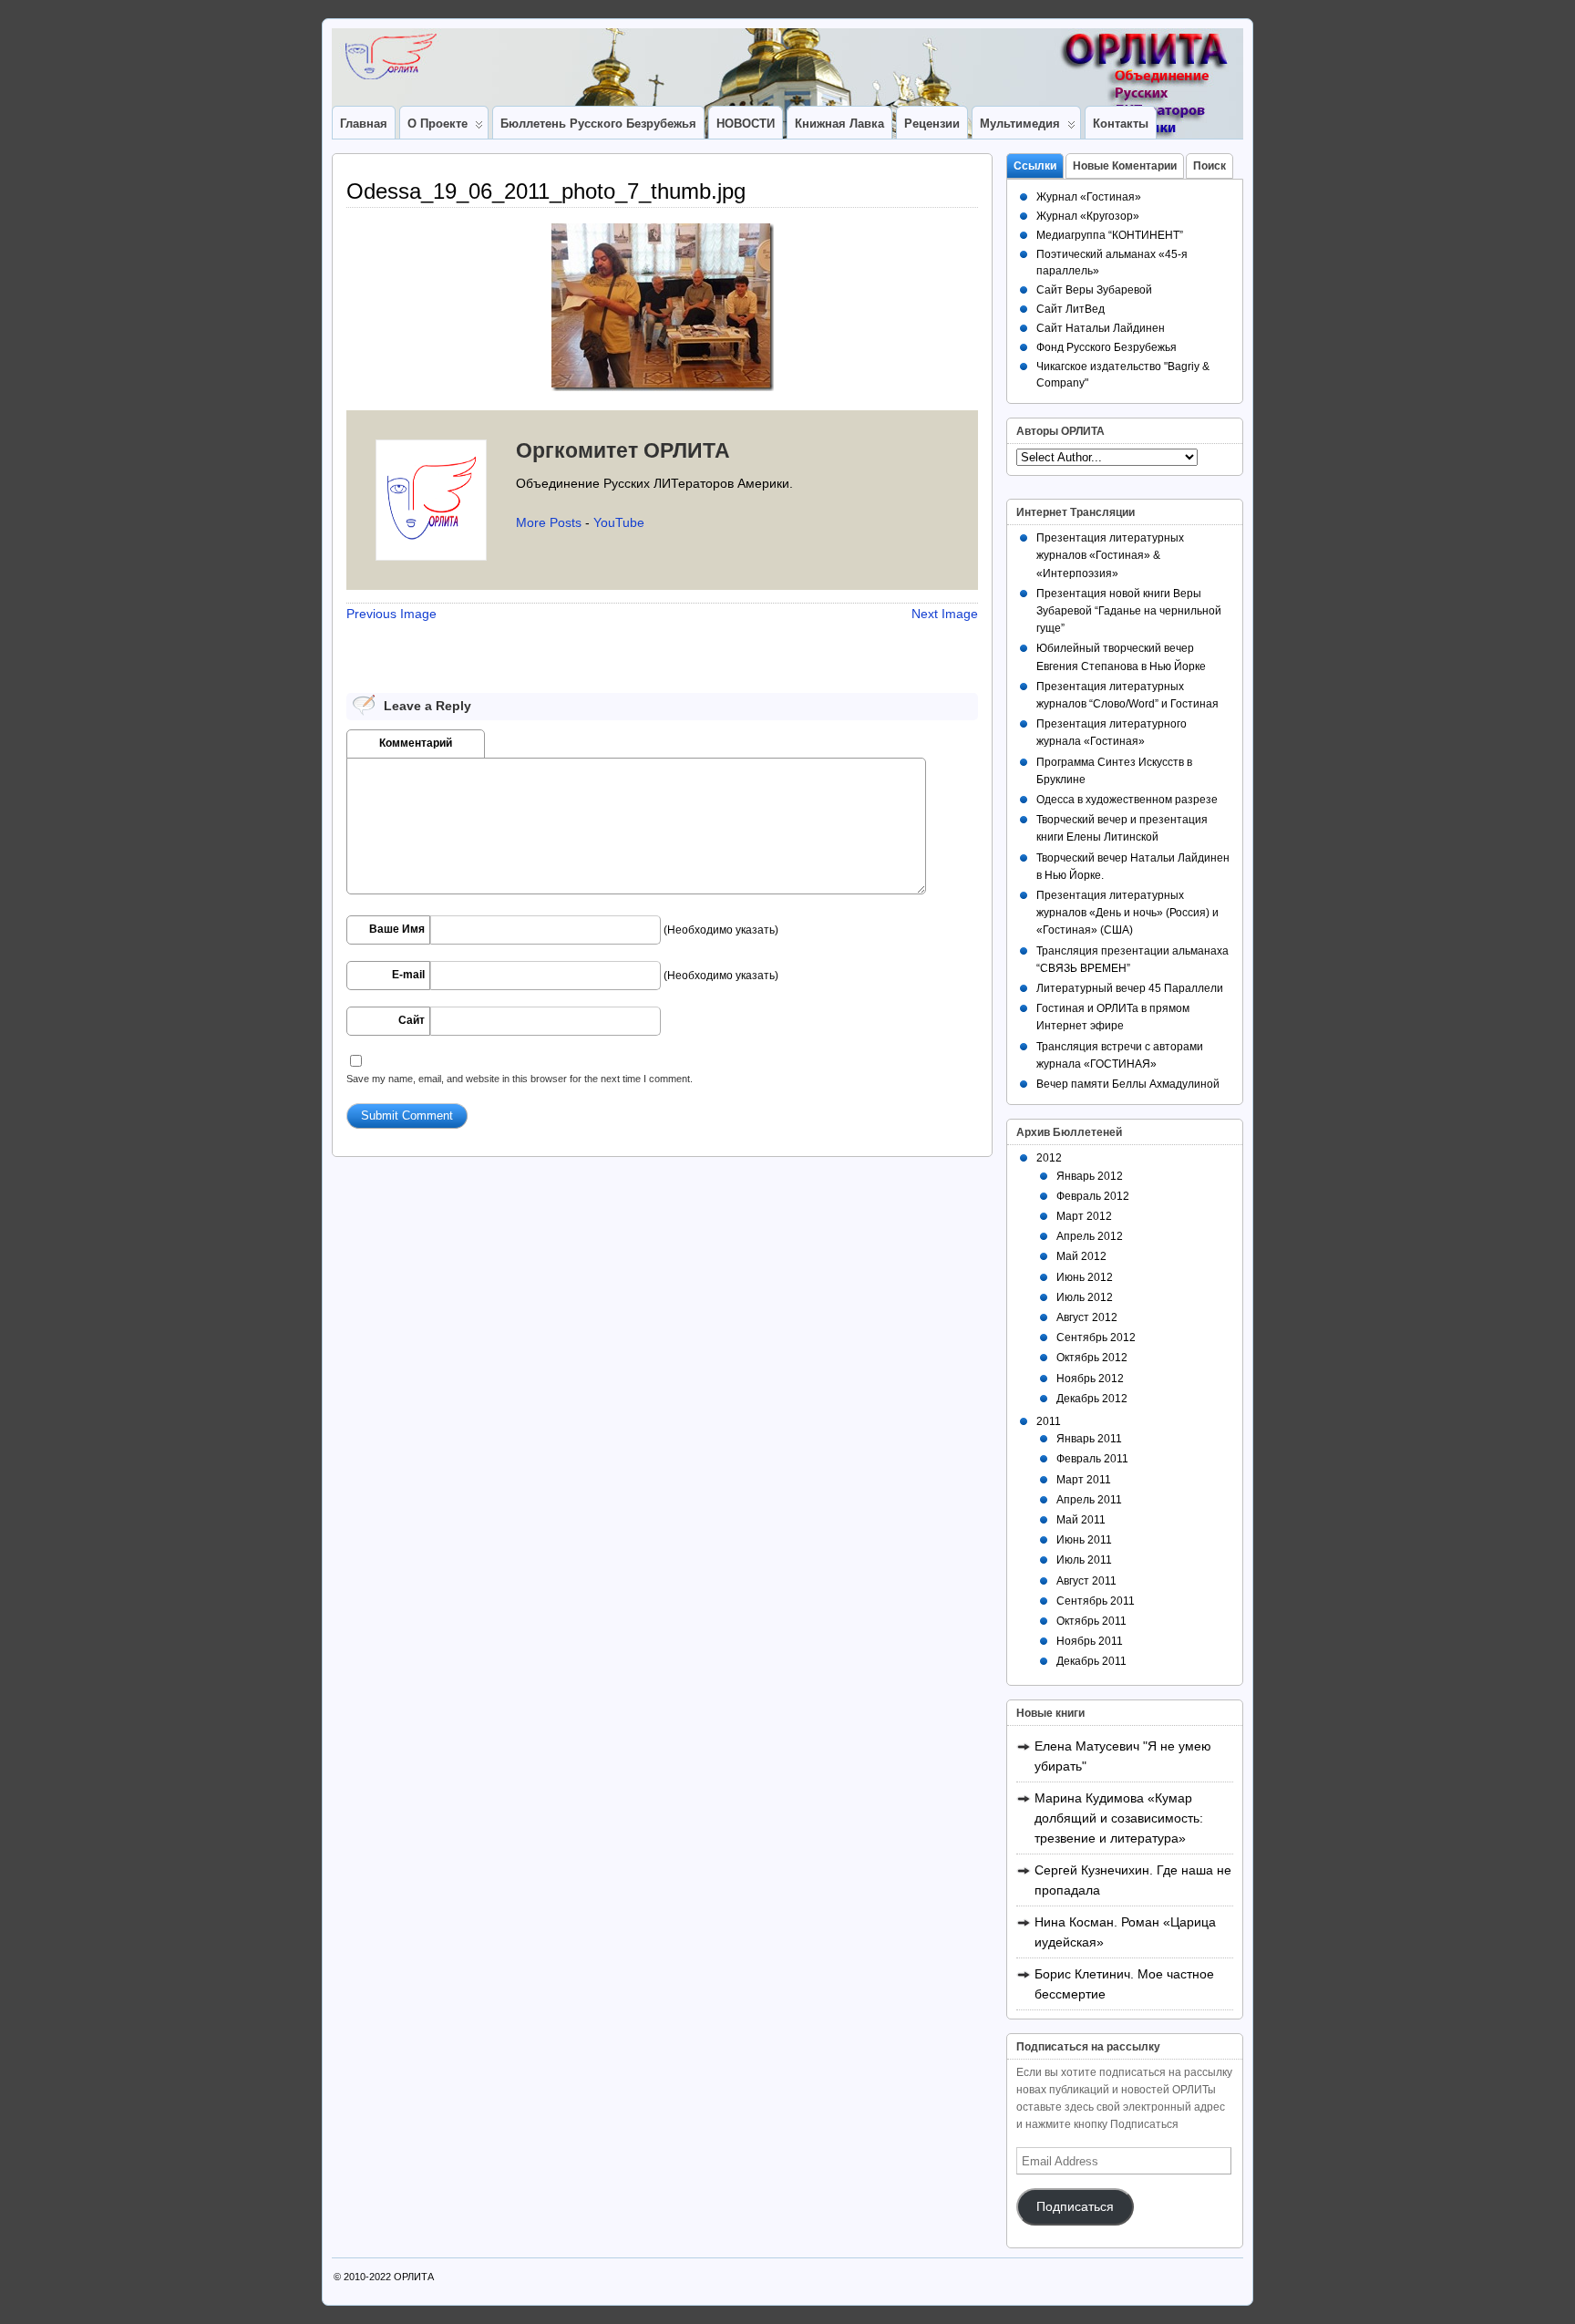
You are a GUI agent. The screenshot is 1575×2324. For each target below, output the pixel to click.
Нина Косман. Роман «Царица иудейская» (1125, 1932)
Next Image (945, 614)
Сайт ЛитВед (1071, 309)
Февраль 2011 (1092, 1459)
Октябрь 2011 (1091, 1621)
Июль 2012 (1085, 1297)
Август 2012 (1087, 1317)
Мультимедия (1020, 124)
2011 (1049, 1421)
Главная (364, 124)
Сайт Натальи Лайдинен (1101, 328)
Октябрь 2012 (1092, 1358)
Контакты (1121, 124)
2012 (1049, 1158)
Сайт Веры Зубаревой (1094, 290)
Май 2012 (1081, 1256)
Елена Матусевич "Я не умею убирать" (1123, 1756)
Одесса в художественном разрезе (1127, 800)
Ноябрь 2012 (1090, 1379)
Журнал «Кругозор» (1088, 216)
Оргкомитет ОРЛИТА (623, 450)
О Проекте (437, 124)
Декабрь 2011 (1091, 1661)
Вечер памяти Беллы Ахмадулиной (1128, 1084)
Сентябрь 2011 (1096, 1601)
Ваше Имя (397, 929)
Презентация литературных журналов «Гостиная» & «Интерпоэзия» (1110, 555)
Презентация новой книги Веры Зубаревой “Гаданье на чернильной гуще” (1129, 611)
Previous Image (391, 614)
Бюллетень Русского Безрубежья (598, 124)
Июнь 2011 (1084, 1540)
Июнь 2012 (1085, 1277)
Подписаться (1075, 2207)
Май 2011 (1081, 1520)
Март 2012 (1084, 1216)
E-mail (408, 975)
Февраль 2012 (1093, 1196)
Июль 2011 (1084, 1560)
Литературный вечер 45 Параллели (1130, 988)
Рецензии (932, 124)
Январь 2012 (1090, 1176)
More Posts (549, 522)
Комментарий (416, 743)
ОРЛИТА (414, 2277)
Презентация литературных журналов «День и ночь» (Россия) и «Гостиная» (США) (1127, 913)
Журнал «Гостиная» (1089, 197)
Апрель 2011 (1089, 1500)
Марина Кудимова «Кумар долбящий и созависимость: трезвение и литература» (1119, 1818)
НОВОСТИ (746, 124)
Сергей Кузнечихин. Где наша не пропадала (1133, 1880)
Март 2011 (1084, 1480)
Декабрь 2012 (1092, 1399)
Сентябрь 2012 (1096, 1338)
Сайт (412, 1020)
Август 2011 (1086, 1581)
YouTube (619, 522)
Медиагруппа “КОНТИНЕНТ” (1110, 235)
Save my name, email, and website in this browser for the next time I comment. (520, 1079)
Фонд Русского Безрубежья (1107, 347)
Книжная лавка (839, 124)
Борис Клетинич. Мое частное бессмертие (1124, 1984)
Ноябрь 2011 (1090, 1641)
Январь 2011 (1089, 1439)
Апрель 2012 (1090, 1236)
